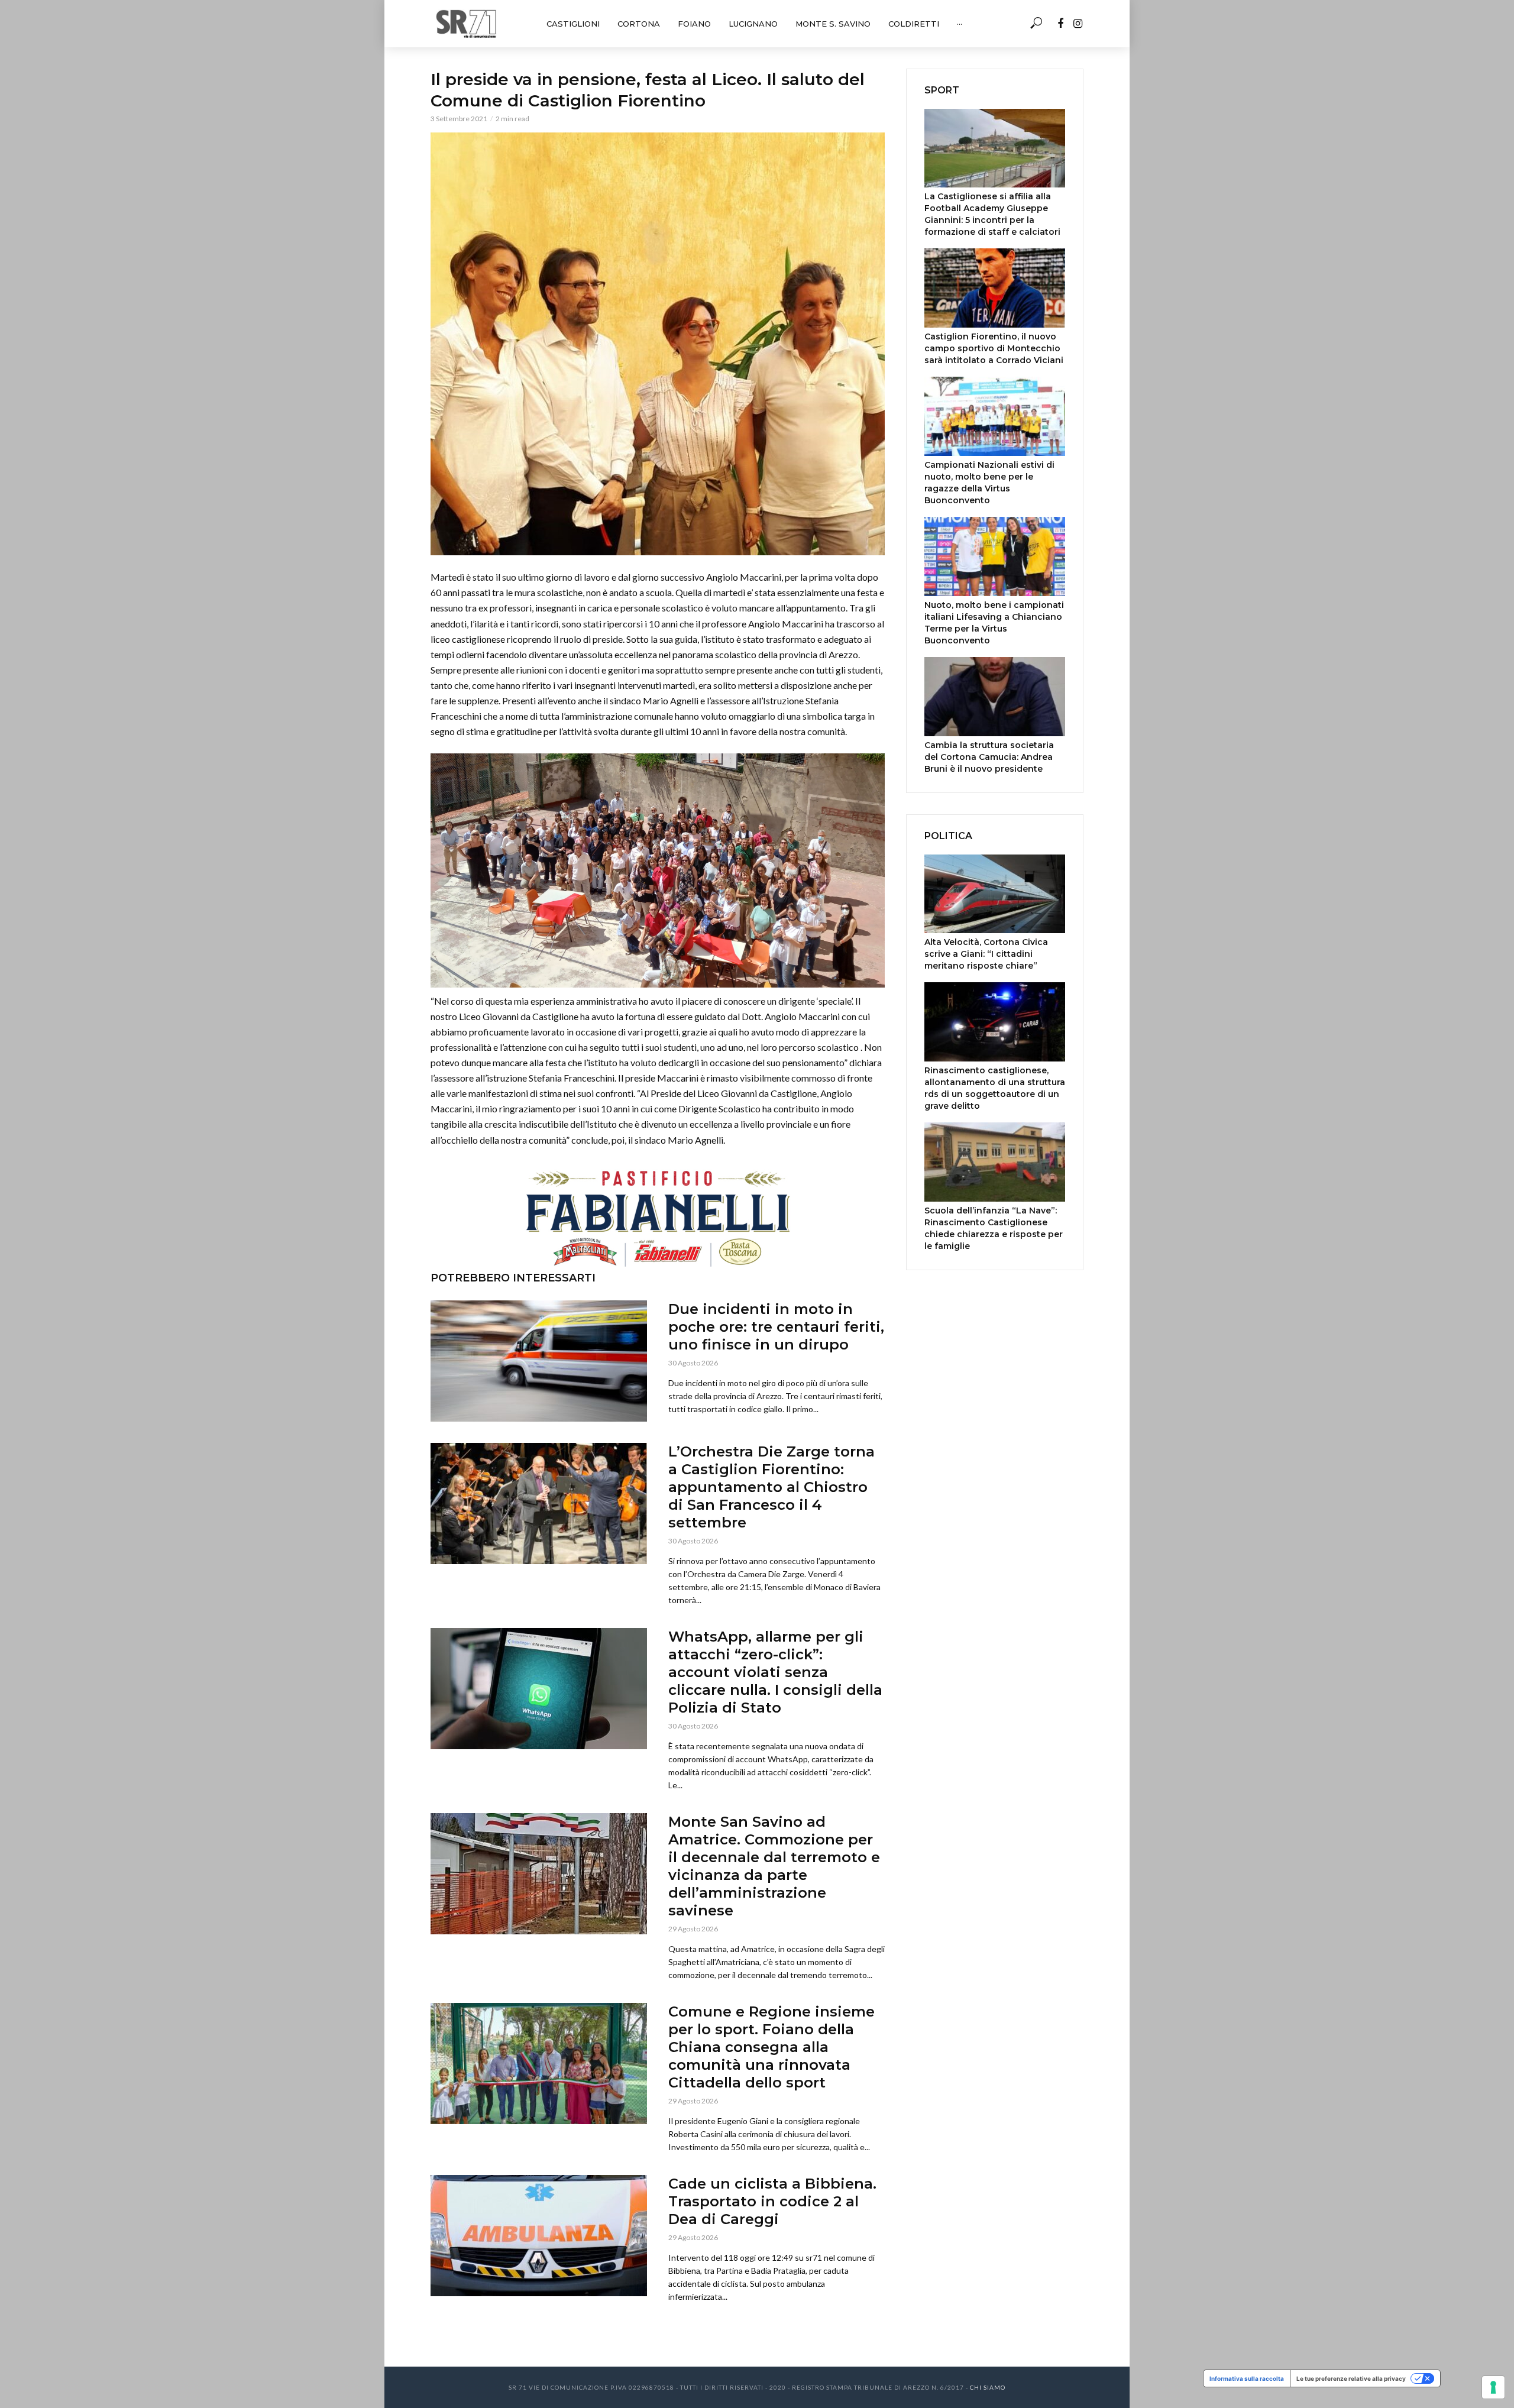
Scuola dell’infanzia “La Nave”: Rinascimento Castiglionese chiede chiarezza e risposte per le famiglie (994, 1228)
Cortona (639, 24)
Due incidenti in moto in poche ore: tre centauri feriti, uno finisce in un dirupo (776, 1327)
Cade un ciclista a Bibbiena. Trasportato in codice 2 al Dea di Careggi (772, 2201)
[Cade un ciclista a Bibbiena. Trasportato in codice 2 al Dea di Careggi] (539, 2236)
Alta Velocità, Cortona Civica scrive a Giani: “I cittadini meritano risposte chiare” (986, 954)
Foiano (694, 24)
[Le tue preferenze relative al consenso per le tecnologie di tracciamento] (1493, 2387)
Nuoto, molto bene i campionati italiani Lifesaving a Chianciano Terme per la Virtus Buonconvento (994, 623)
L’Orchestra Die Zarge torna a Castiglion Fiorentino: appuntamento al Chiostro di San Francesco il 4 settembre (771, 1487)
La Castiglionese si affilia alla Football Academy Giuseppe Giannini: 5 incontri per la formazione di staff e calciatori (992, 214)
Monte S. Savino (833, 24)
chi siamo (988, 2387)
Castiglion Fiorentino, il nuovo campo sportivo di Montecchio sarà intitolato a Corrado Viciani (994, 348)
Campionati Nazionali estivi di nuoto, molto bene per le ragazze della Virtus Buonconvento (989, 483)
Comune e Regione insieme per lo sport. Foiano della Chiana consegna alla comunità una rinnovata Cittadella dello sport (771, 2047)
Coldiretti (914, 24)
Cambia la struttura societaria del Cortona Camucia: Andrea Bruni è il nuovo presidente (989, 757)
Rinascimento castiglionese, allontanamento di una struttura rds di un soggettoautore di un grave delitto (995, 1088)
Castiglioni (573, 24)
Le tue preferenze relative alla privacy (1351, 2378)
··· (960, 24)
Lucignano (753, 24)
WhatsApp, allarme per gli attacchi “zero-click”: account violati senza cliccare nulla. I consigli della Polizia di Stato (775, 1672)
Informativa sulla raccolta (1247, 2378)
